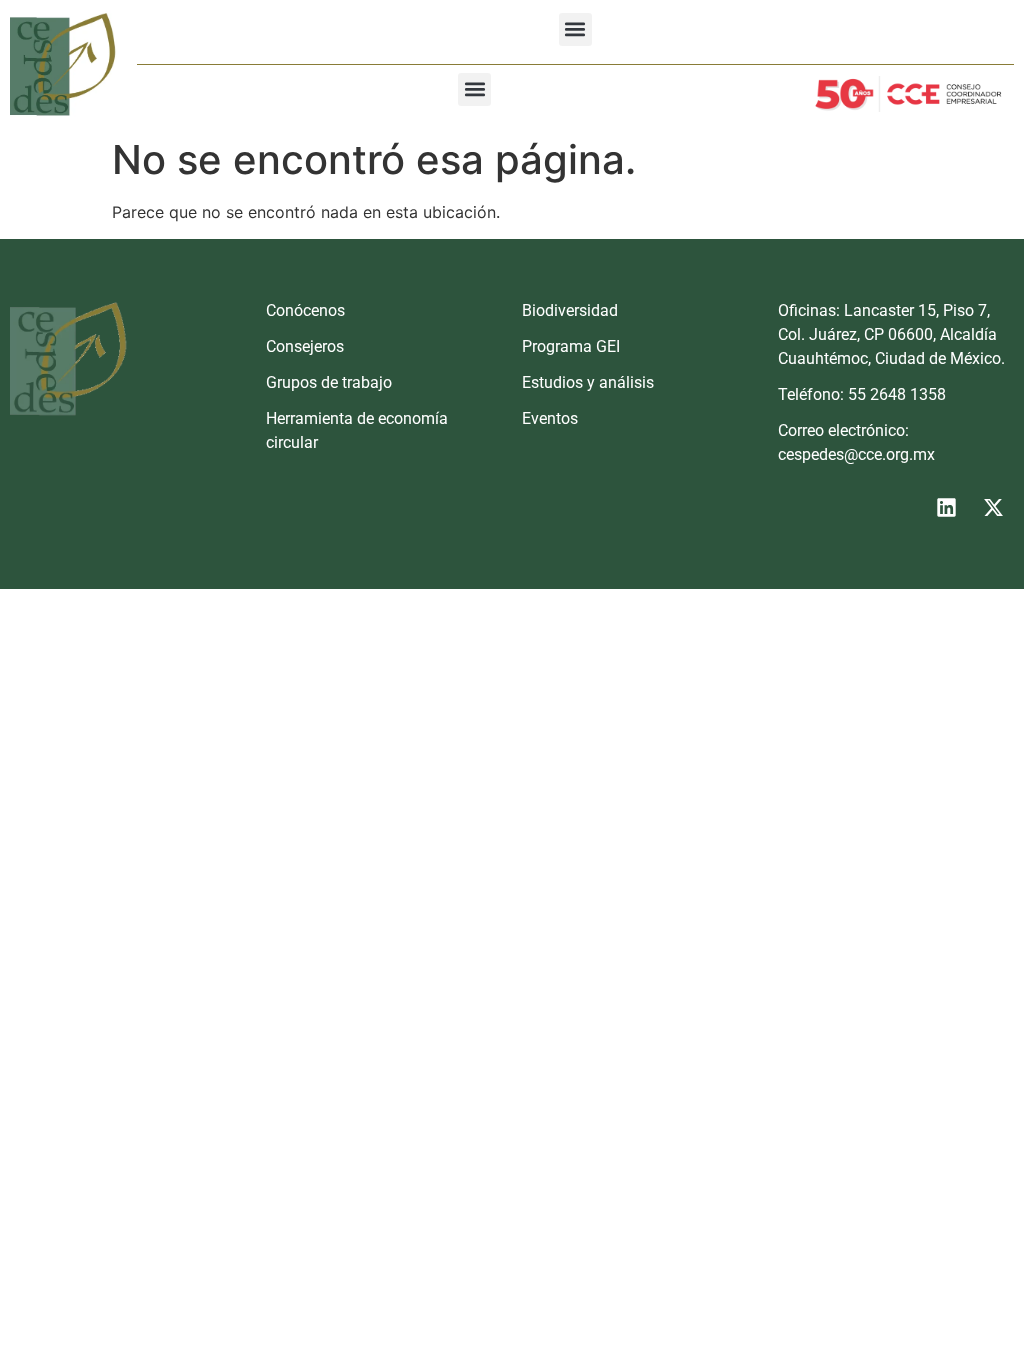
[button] (575, 29)
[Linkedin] (946, 508)
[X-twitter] (993, 508)
